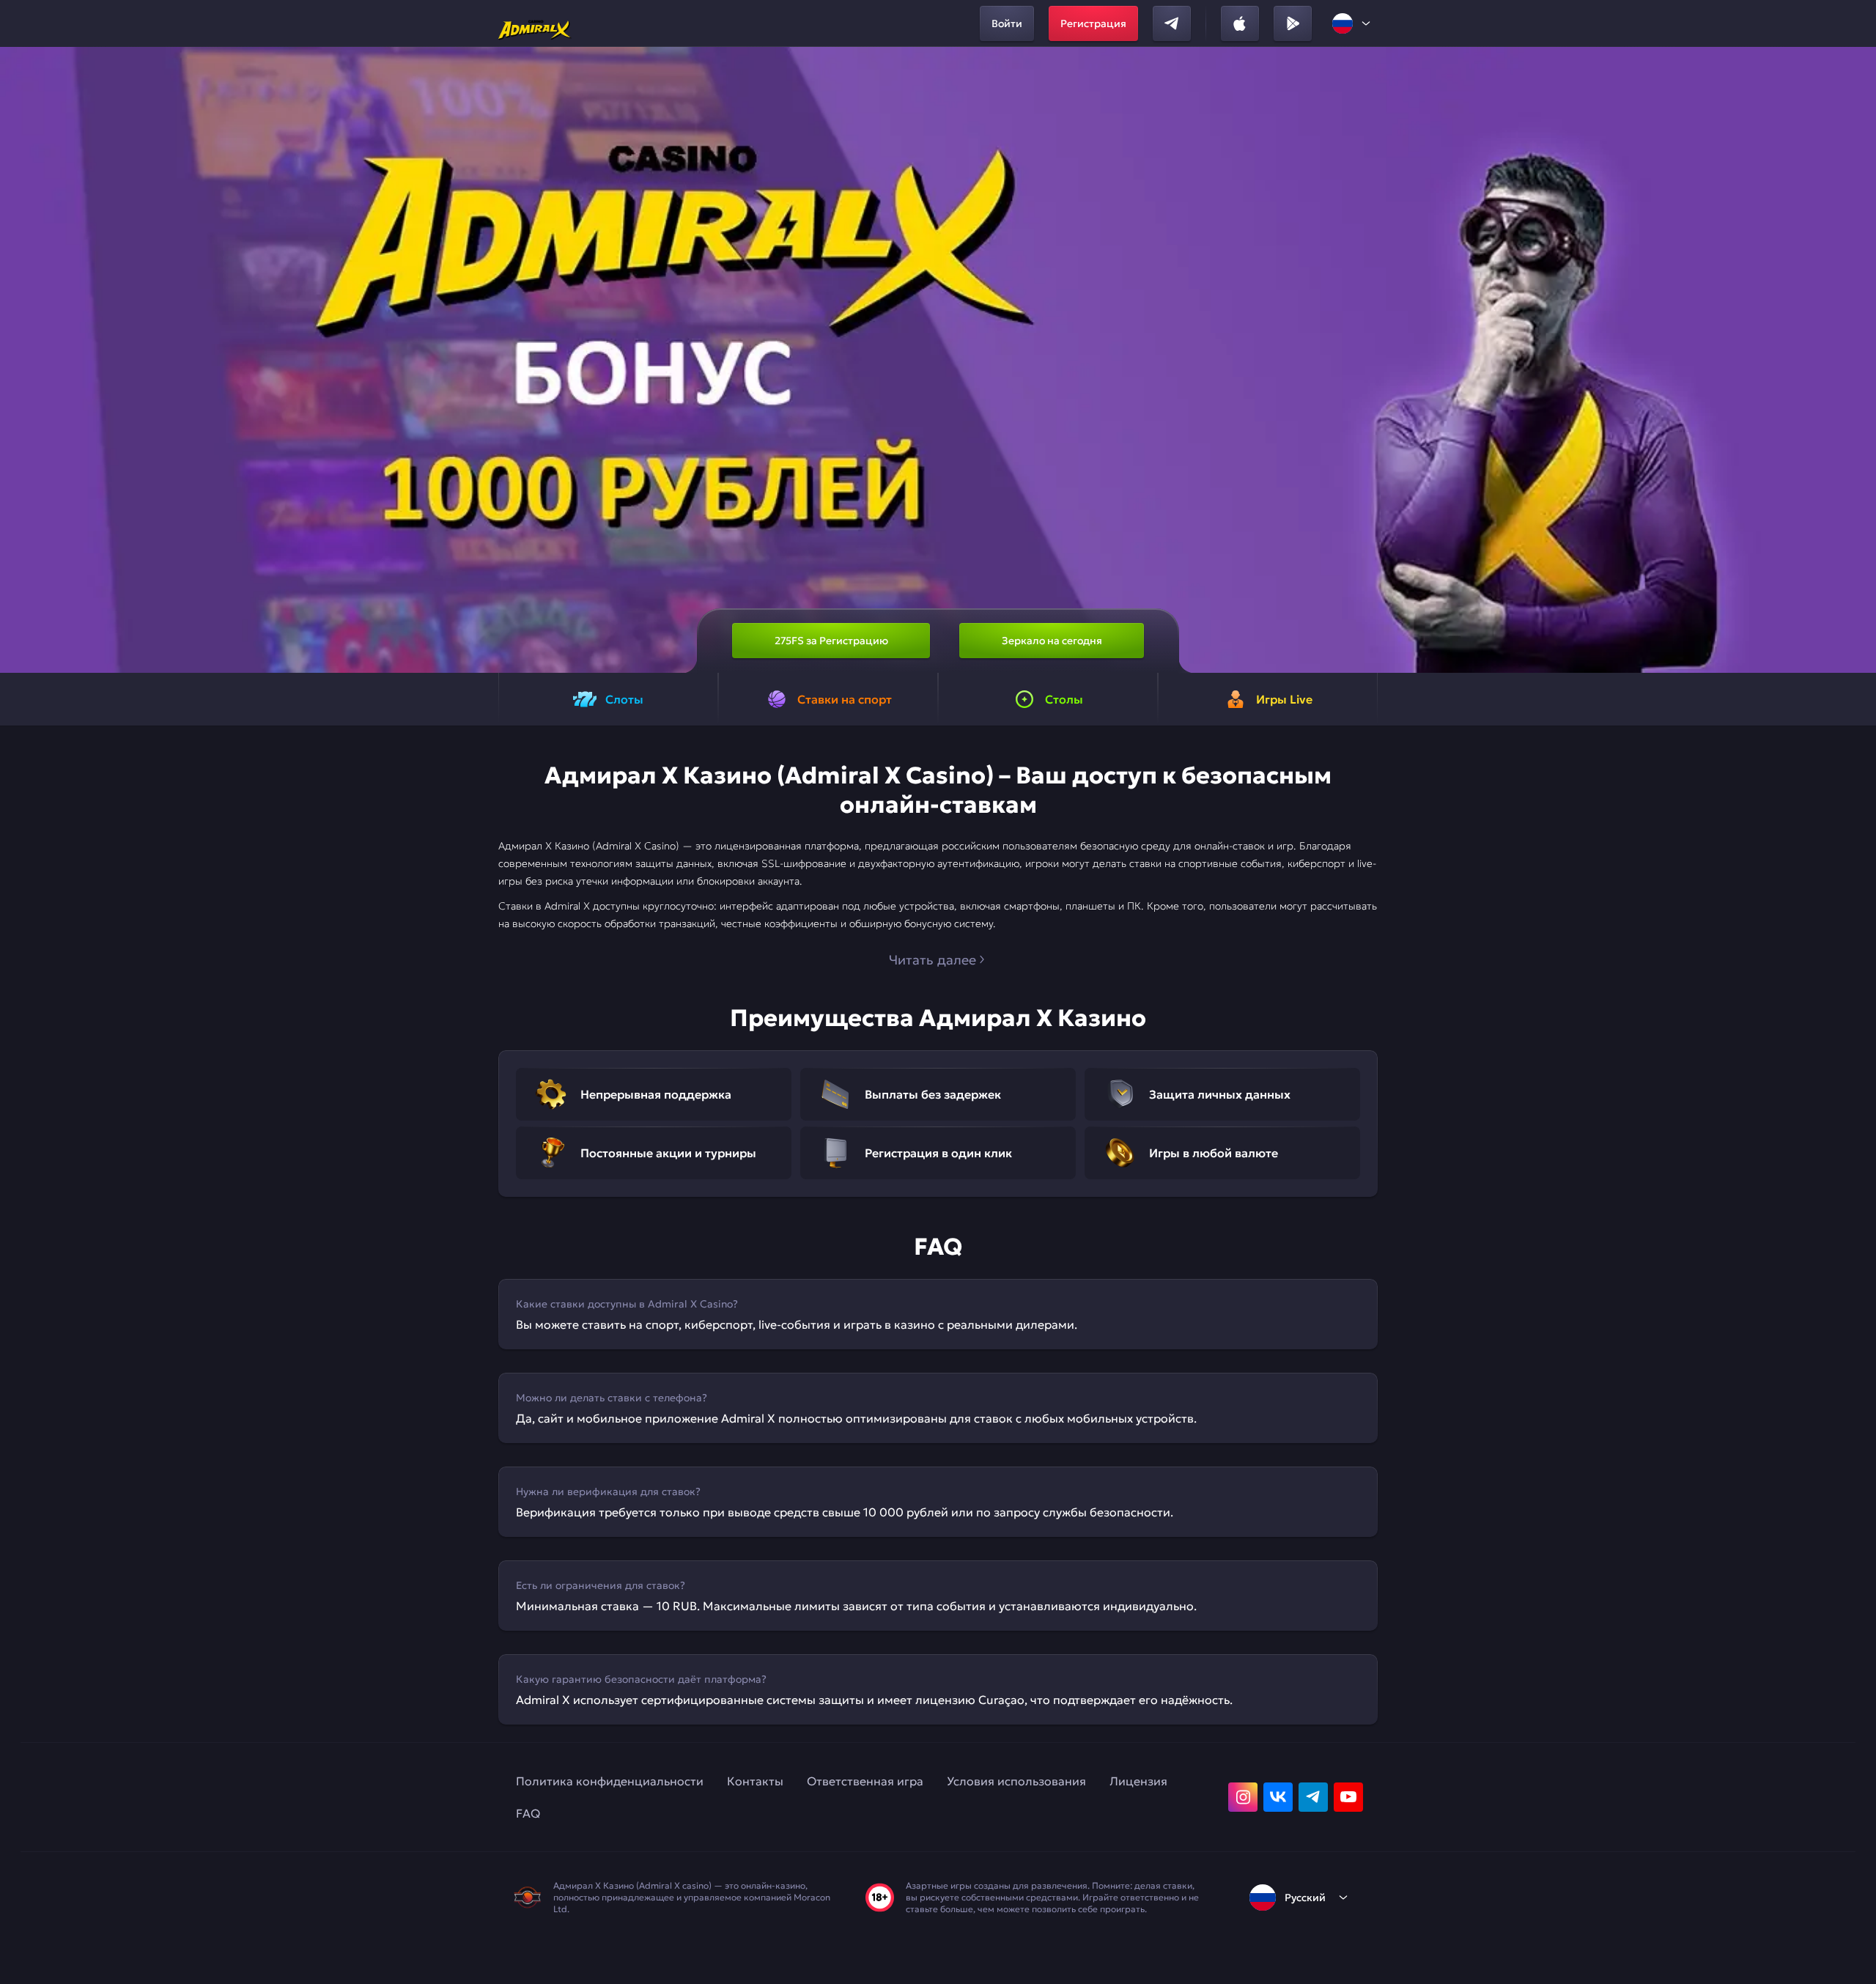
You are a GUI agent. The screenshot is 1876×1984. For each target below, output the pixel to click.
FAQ (528, 1813)
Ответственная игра (865, 1781)
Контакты (755, 1781)
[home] (535, 23)
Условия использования (1016, 1781)
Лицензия (1138, 1781)
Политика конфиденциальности (610, 1781)
